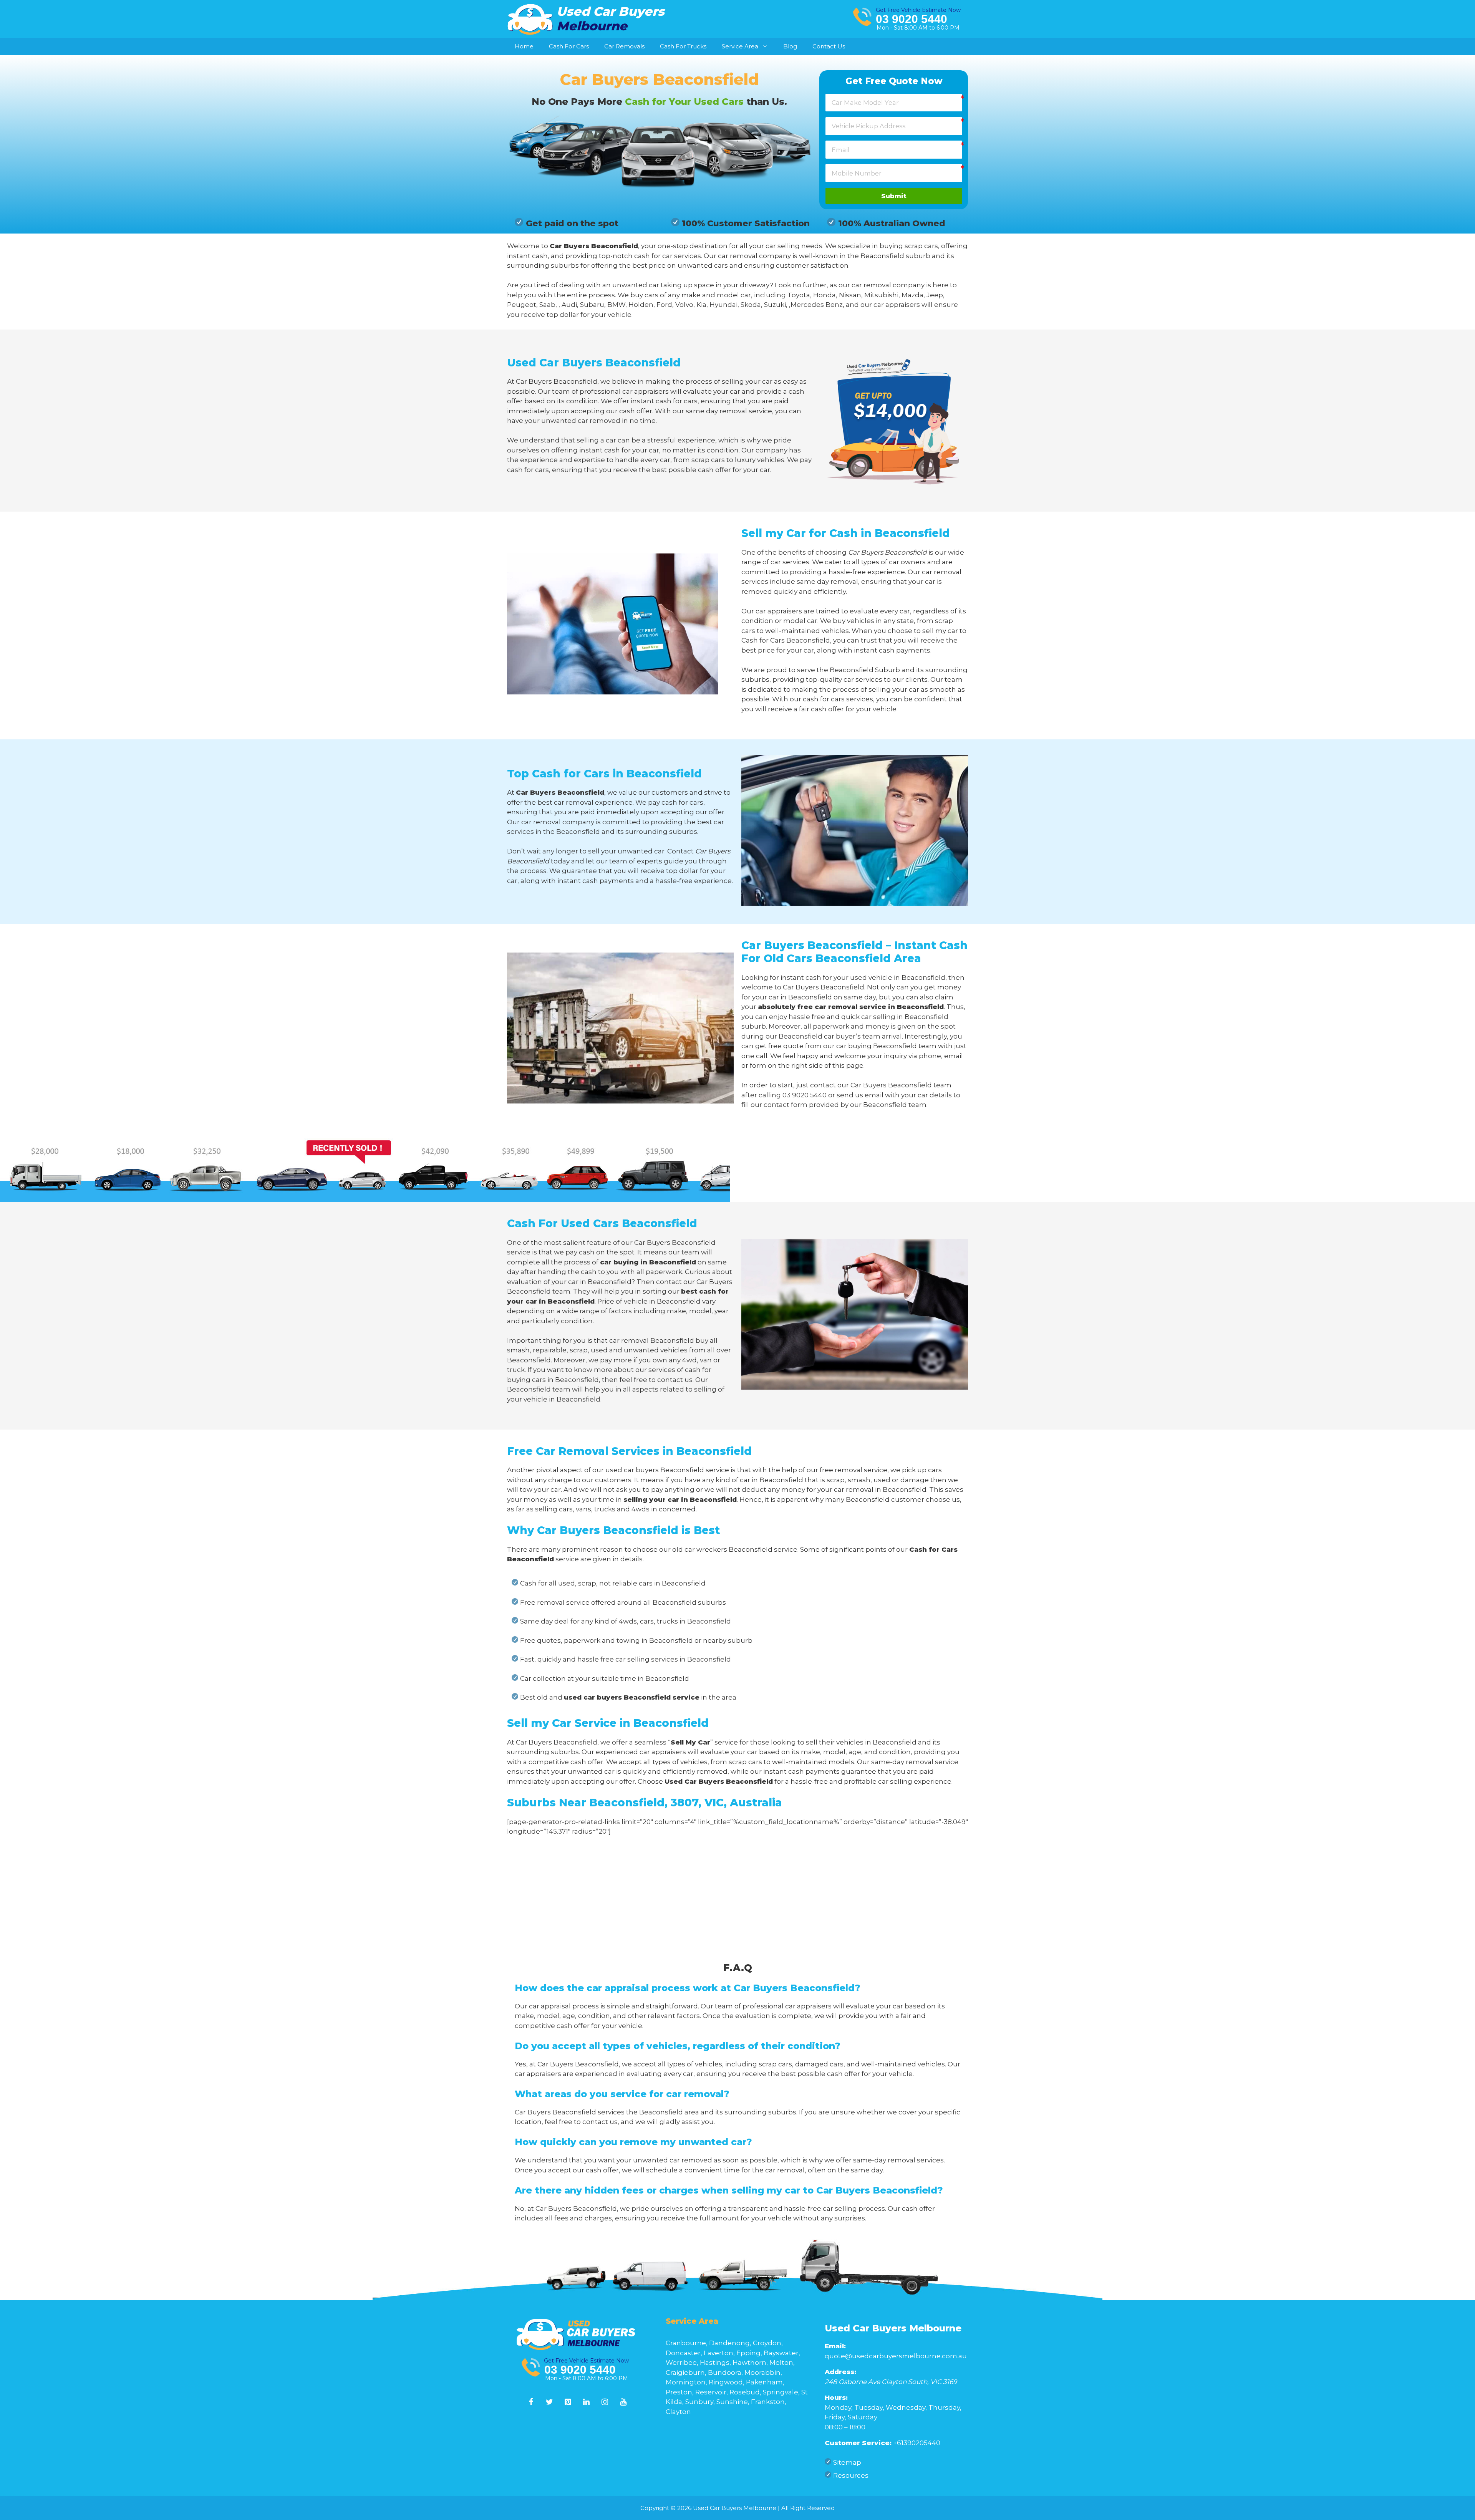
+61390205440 (917, 2443)
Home (524, 46)
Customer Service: (858, 2443)
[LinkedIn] (587, 2402)
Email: (835, 2346)
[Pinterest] (568, 2402)
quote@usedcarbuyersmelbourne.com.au (896, 2356)
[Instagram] (605, 2402)
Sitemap (847, 2462)
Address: (840, 2372)
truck (516, 1370)
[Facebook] (531, 2402)
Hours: (836, 2397)
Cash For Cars (569, 46)
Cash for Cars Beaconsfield (786, 640)
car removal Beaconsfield (652, 1340)
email (874, 1095)
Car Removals (624, 46)
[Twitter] (550, 2402)
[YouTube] (623, 2402)
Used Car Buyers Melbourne (893, 2328)
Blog (790, 46)
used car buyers (632, 1470)
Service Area (740, 46)
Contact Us (829, 46)
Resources (851, 2475)
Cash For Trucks (683, 46)
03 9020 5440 (912, 19)
